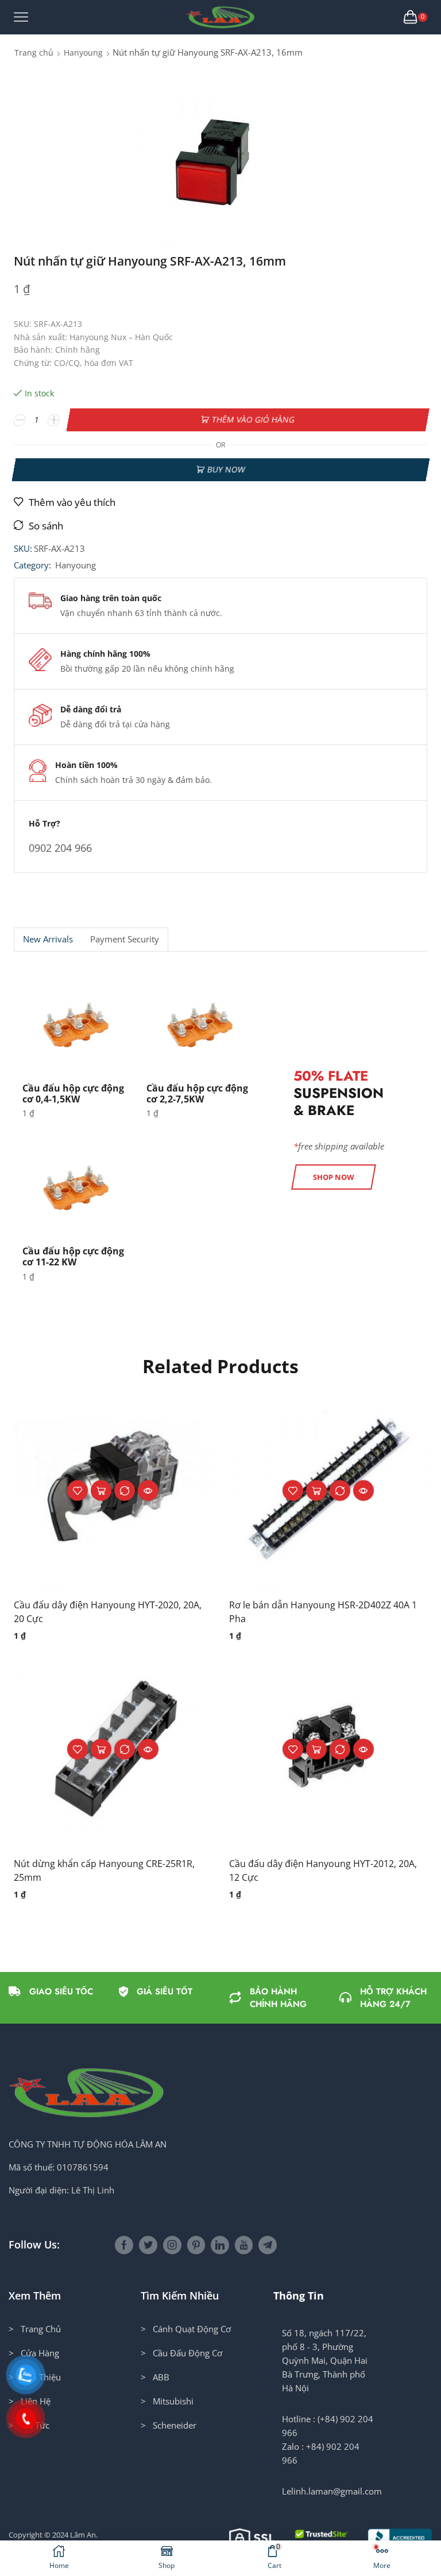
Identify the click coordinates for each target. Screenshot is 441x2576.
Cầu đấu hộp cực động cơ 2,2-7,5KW (197, 1094)
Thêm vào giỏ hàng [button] (101, 1491)
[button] (334, 1177)
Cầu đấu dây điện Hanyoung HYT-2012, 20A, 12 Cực (323, 1870)
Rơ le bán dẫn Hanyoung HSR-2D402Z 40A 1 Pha (323, 1612)
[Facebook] (124, 2245)
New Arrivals (48, 939)
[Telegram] (268, 2245)
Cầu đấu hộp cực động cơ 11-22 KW (73, 1256)
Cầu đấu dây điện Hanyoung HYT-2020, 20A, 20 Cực (108, 1612)
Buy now (226, 469)
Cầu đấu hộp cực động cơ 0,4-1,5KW (73, 1094)
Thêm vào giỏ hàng (253, 420)
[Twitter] (148, 2245)
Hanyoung (83, 52)
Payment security (125, 939)
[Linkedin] (220, 2245)
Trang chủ (34, 52)
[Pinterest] (196, 2245)
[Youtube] (244, 2245)
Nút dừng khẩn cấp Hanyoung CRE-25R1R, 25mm (104, 1870)
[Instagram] (172, 2245)
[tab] (48, 939)
